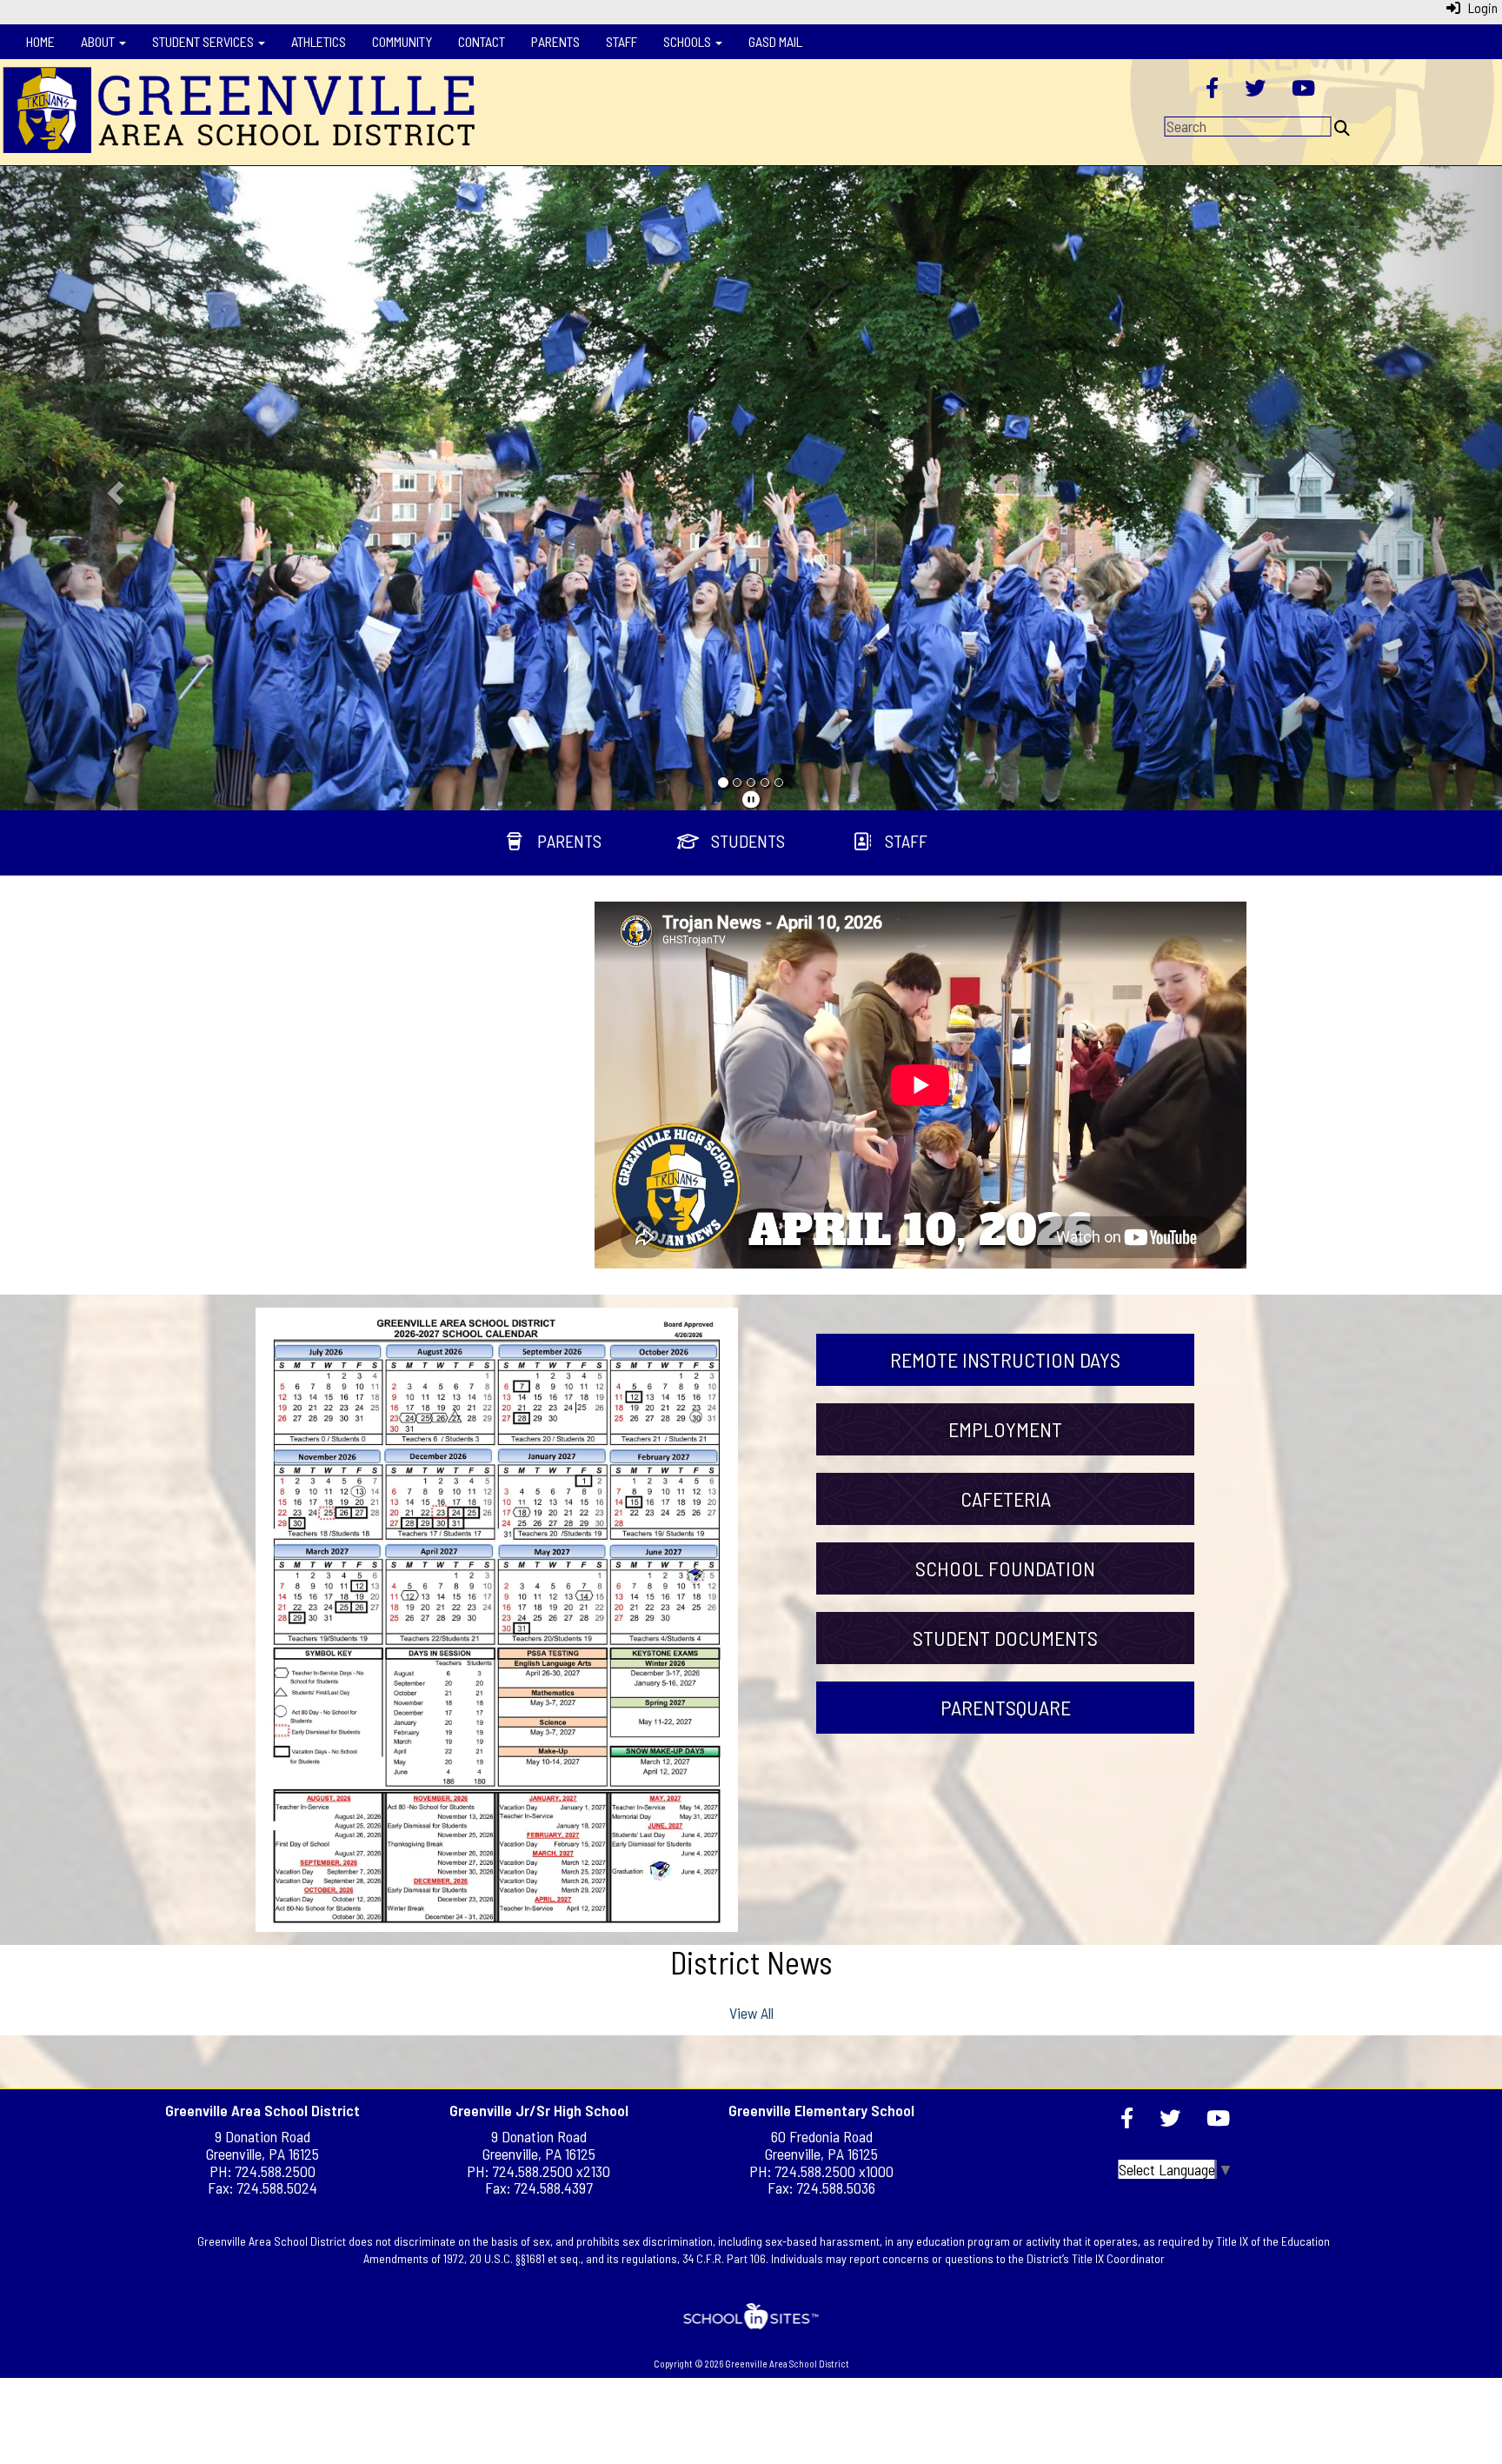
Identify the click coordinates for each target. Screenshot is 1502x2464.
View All (751, 2013)
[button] (113, 488)
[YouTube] (1303, 90)
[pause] (751, 799)
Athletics (319, 41)
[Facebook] (1212, 90)
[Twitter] (1255, 90)
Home (40, 41)
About (99, 41)
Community (402, 41)
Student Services (204, 41)
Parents (555, 41)
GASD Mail (775, 41)
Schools (688, 41)
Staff (621, 41)
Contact (482, 41)
